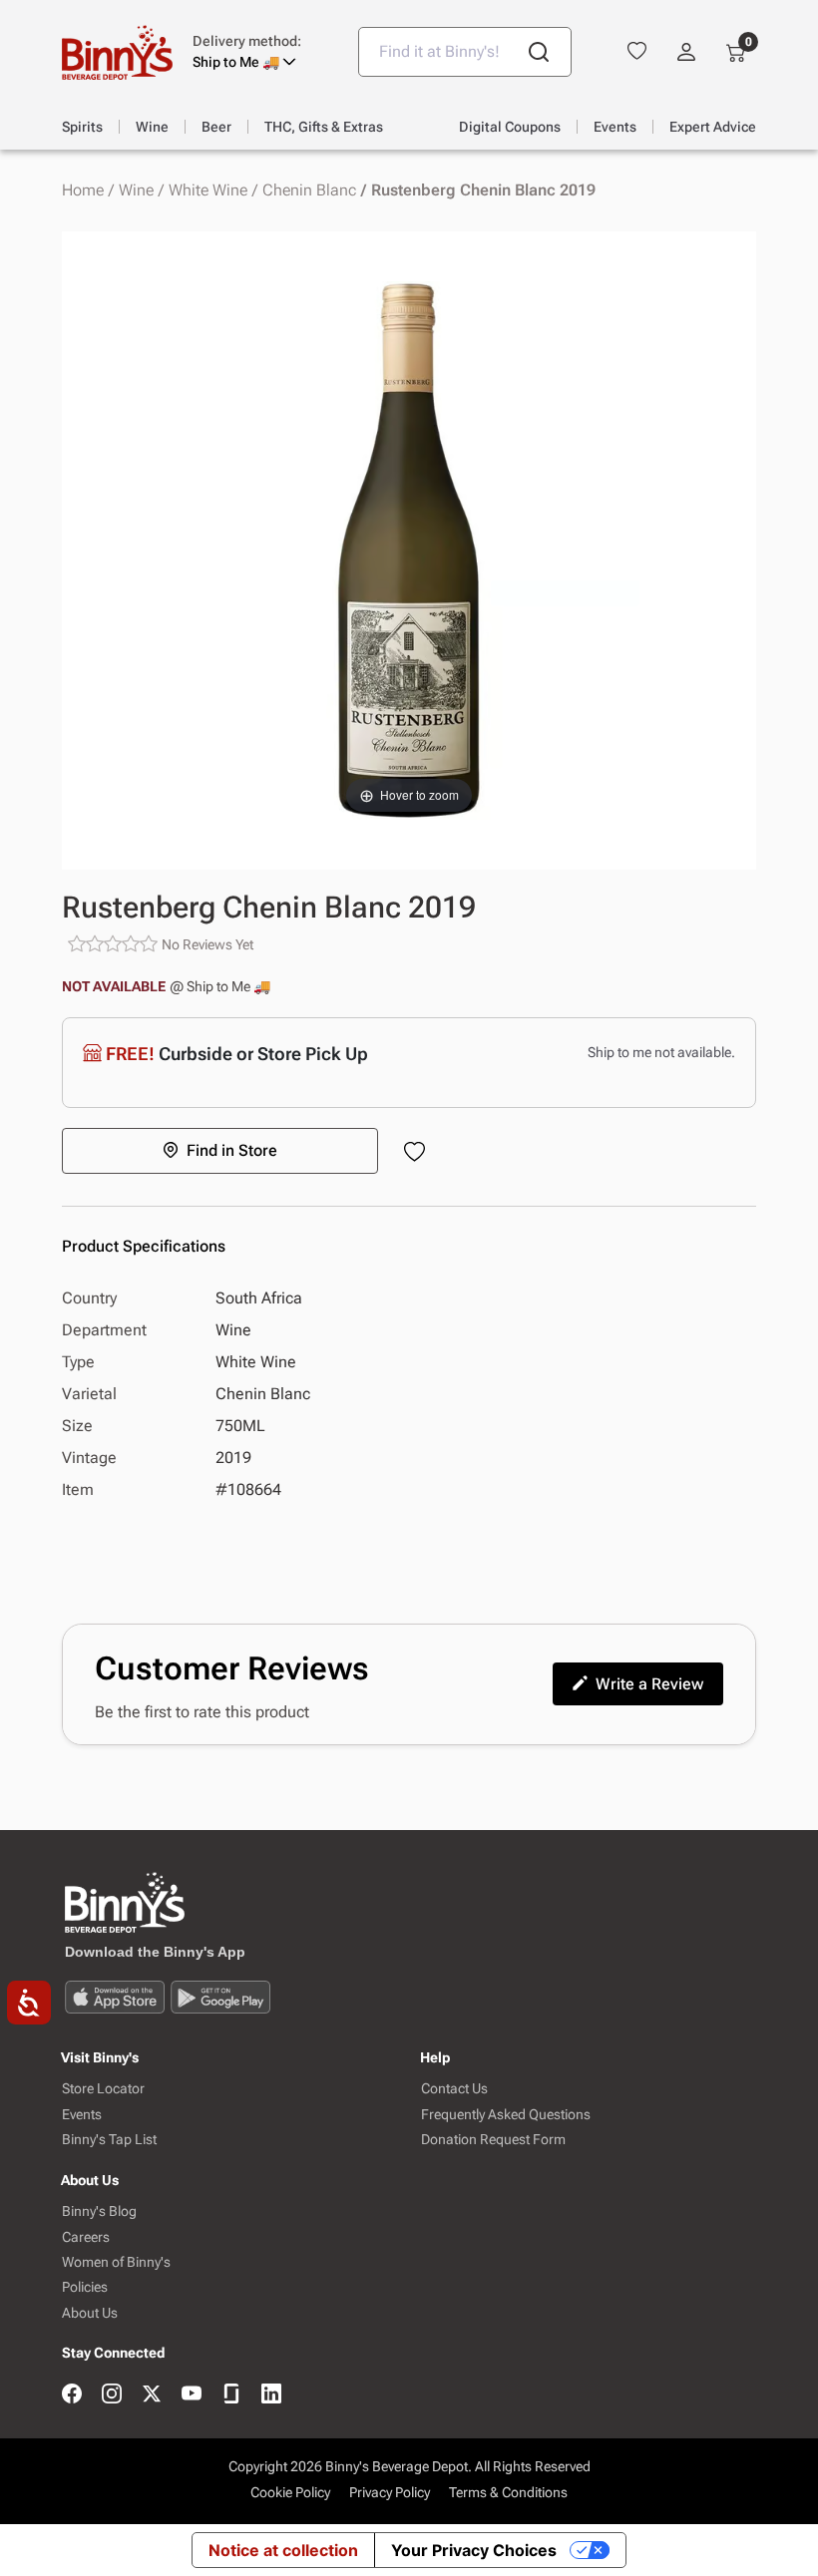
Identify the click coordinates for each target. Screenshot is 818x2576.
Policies (85, 2287)
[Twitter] (152, 2395)
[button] (260, 52)
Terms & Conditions (508, 2492)
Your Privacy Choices (474, 2550)
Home (83, 190)
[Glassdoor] (231, 2395)
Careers (86, 2237)
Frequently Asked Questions (506, 2115)
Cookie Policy (290, 2492)
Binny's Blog (99, 2211)
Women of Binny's (116, 2262)
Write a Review (649, 1684)
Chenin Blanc (309, 190)
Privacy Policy (390, 2492)
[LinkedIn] (271, 2395)
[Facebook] (72, 2395)
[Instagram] (112, 2395)
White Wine (208, 190)
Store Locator (103, 2089)
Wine (136, 190)
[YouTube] (192, 2395)
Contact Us (454, 2089)
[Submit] (539, 52)
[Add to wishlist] (418, 1153)
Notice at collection (283, 2550)
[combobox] (465, 52)
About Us (90, 2313)
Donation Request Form (493, 2140)
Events (82, 2115)
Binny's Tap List (109, 2140)
